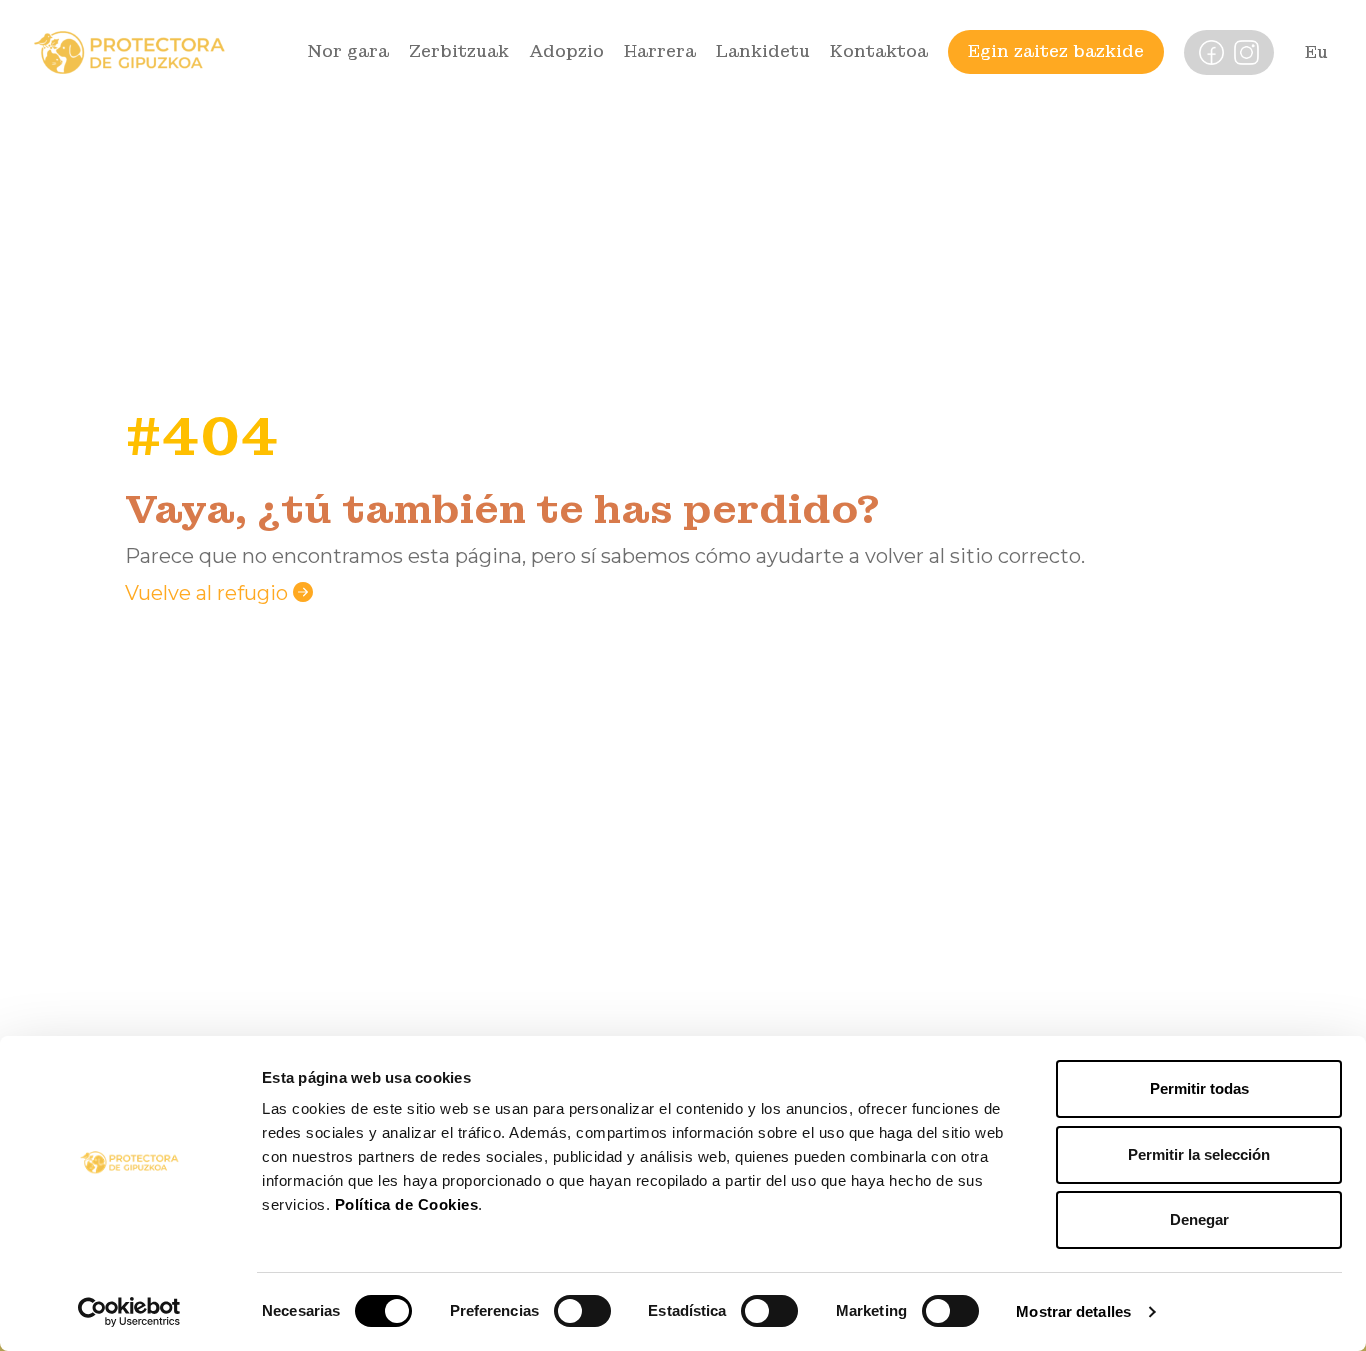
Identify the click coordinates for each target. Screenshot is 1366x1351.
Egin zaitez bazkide (1056, 51)
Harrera (660, 51)
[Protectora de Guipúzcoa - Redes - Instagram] (1246, 51)
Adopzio (566, 51)
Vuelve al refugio (209, 593)
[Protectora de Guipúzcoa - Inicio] (129, 51)
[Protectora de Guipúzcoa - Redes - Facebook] (1211, 51)
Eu (1316, 52)
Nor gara (348, 51)
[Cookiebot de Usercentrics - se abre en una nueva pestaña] (129, 1312)
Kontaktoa (879, 51)
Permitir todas (1199, 1088)
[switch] (582, 1311)
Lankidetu (763, 51)
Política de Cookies (407, 1204)
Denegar (1199, 1219)
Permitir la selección (1199, 1154)
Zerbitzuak (459, 51)
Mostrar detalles (1073, 1311)
